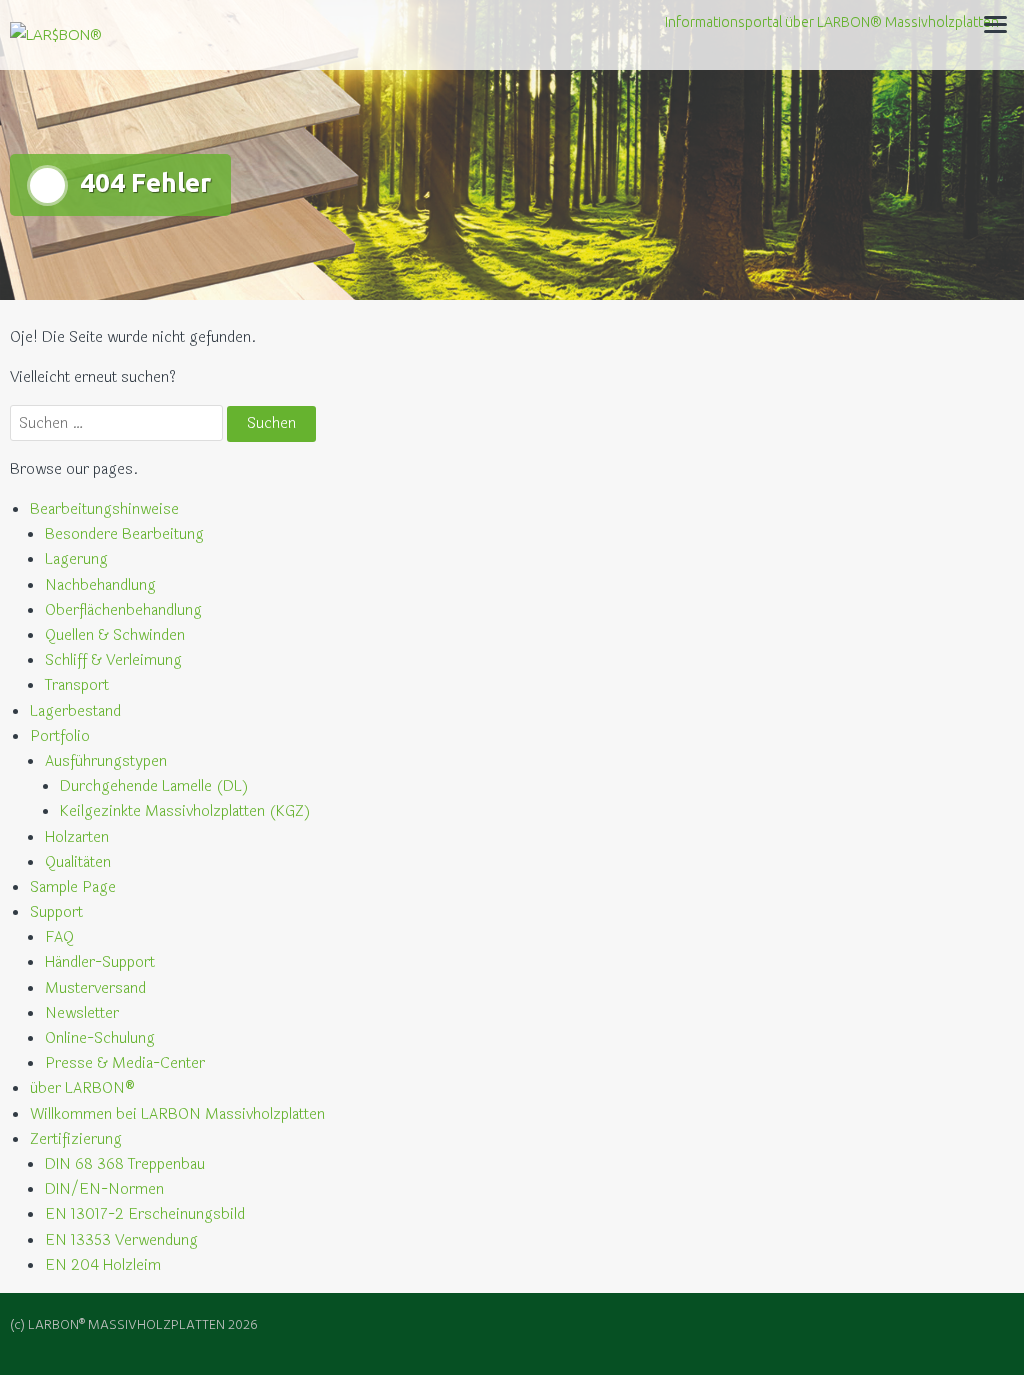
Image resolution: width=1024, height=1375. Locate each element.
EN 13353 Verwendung (121, 1240)
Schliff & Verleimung (113, 660)
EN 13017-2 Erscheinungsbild (145, 1214)
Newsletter (82, 1013)
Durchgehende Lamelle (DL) (154, 786)
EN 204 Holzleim (103, 1265)
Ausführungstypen (106, 761)
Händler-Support (100, 962)
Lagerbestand (75, 711)
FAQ (59, 937)
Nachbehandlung (100, 585)
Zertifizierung (76, 1139)
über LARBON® (82, 1088)
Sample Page (73, 887)
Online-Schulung (100, 1038)
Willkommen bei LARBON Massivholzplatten (177, 1114)
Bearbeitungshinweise (104, 509)
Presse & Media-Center (125, 1063)
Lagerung (76, 559)
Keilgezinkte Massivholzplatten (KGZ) (185, 811)
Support (56, 912)
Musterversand (95, 988)
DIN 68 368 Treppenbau (125, 1164)
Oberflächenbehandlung (123, 610)
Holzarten (77, 837)
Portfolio (60, 736)
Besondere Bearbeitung (124, 534)
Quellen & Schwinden (115, 635)
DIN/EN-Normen (104, 1189)
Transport (77, 685)
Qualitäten (78, 862)
